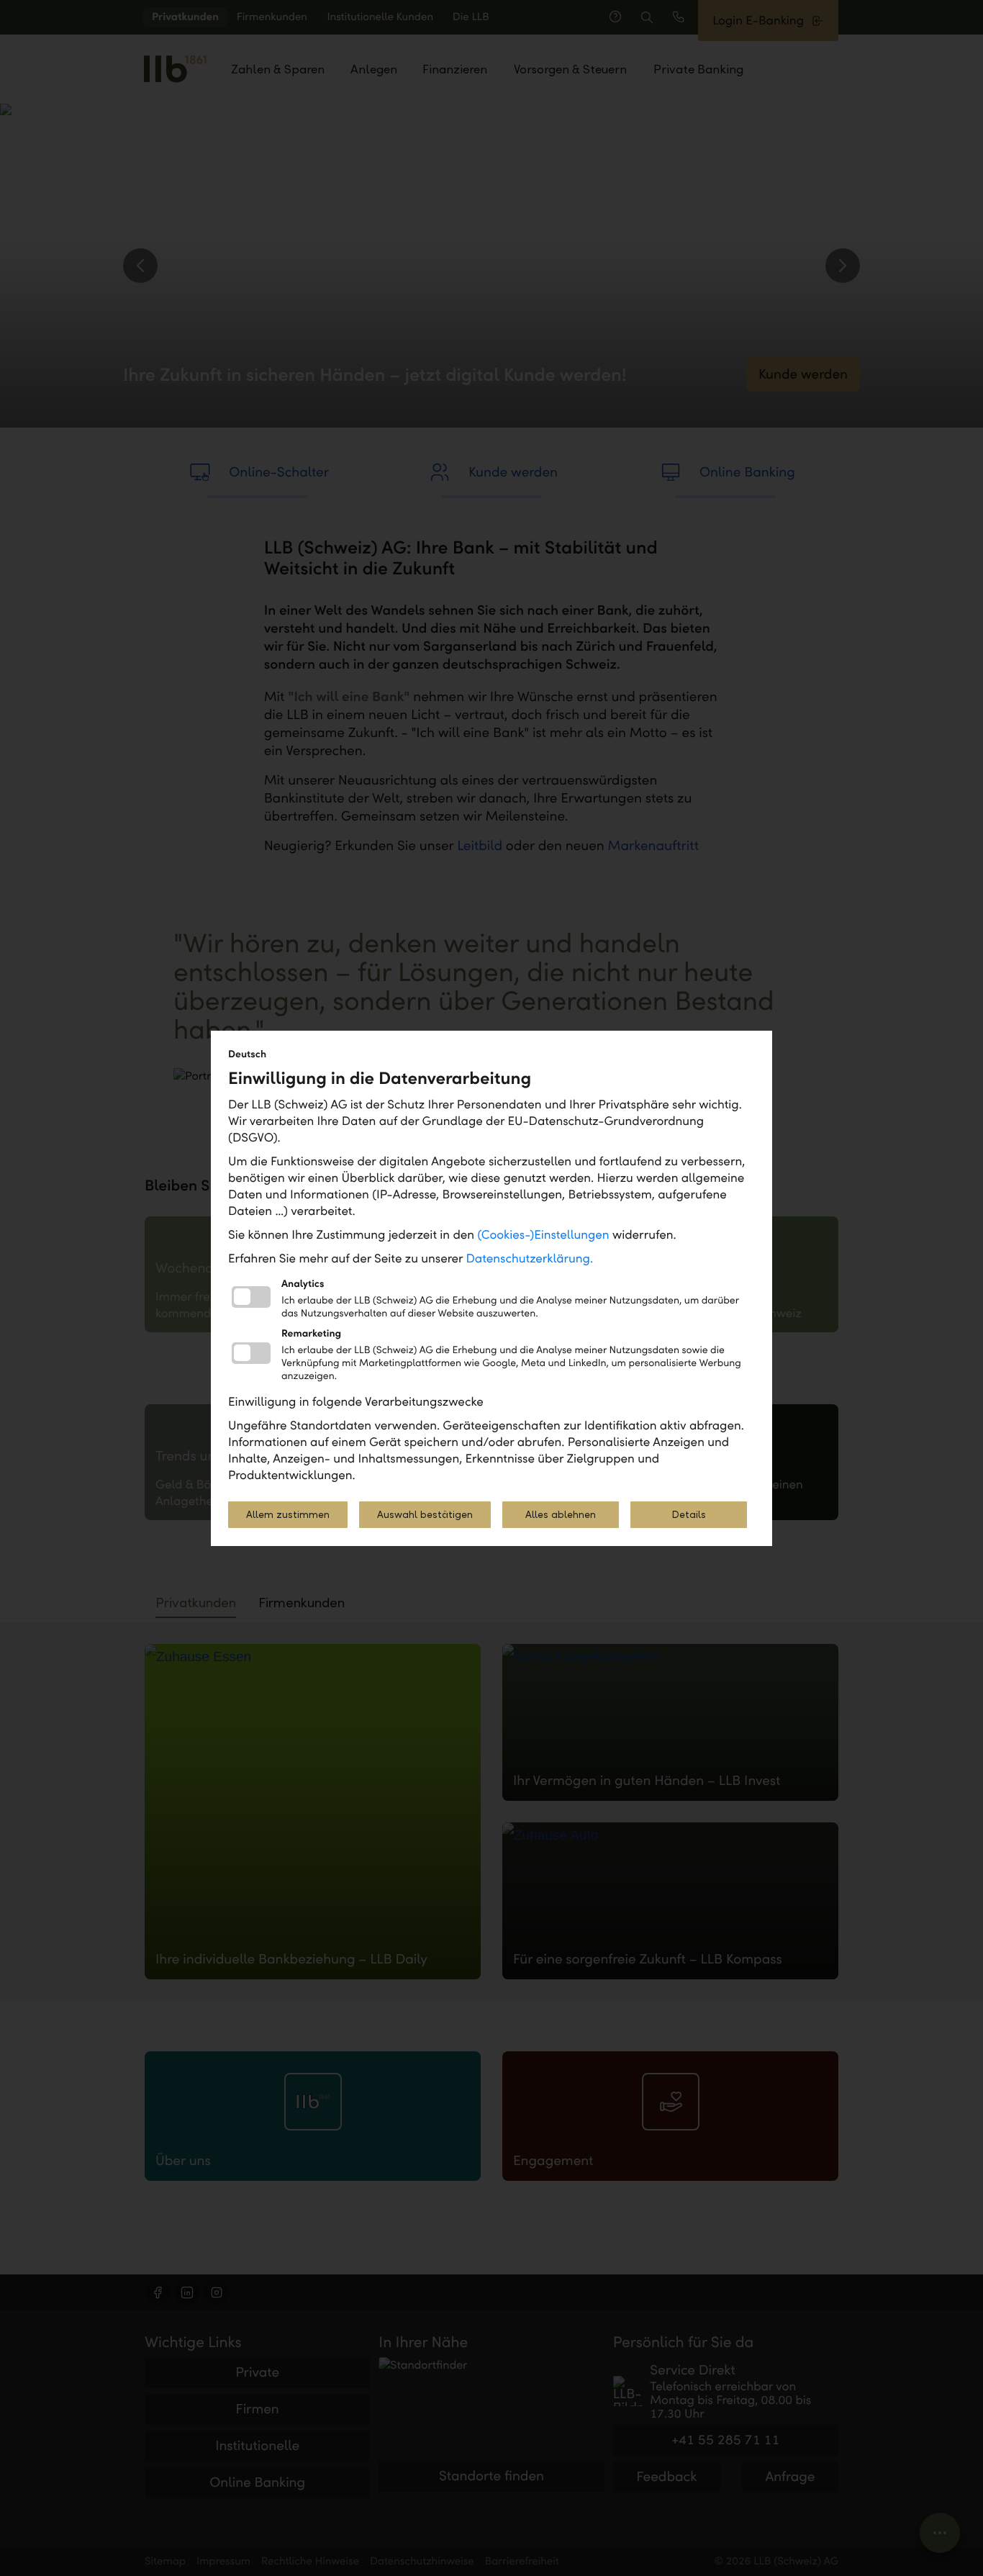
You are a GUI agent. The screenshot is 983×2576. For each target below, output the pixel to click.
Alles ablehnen (561, 1515)
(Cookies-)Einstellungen (543, 1235)
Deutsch (247, 1054)
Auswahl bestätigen (425, 1515)
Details (689, 1515)
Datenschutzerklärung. (530, 1258)
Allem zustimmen (288, 1515)
